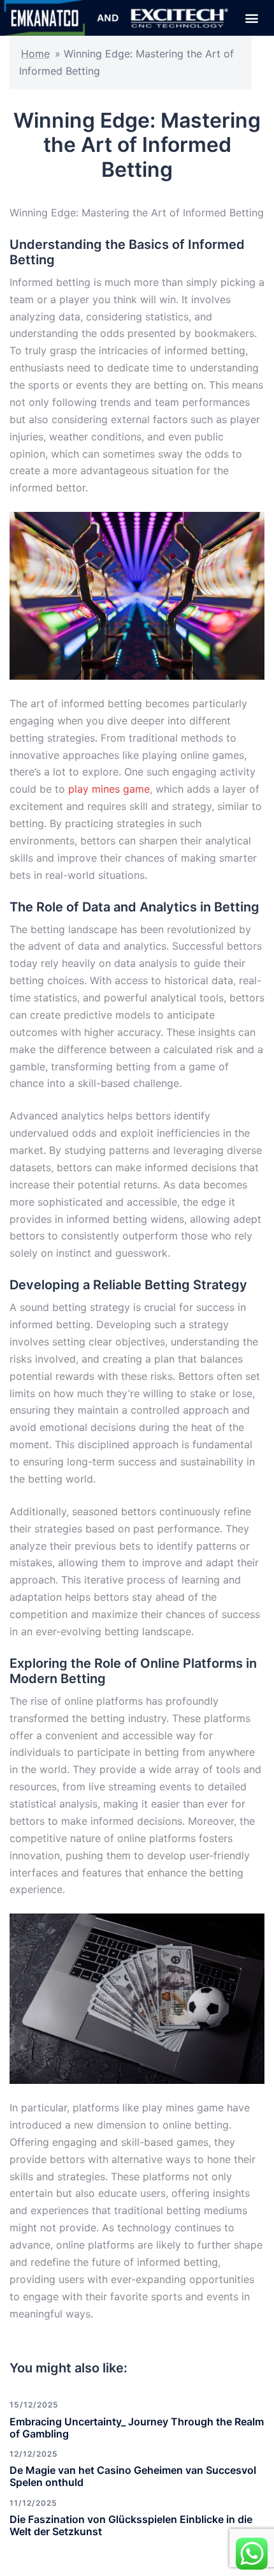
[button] (251, 18)
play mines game (109, 789)
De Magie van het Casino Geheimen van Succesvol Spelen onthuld (133, 2476)
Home (35, 54)
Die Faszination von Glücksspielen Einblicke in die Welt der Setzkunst (131, 2525)
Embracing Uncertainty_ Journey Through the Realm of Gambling (137, 2428)
